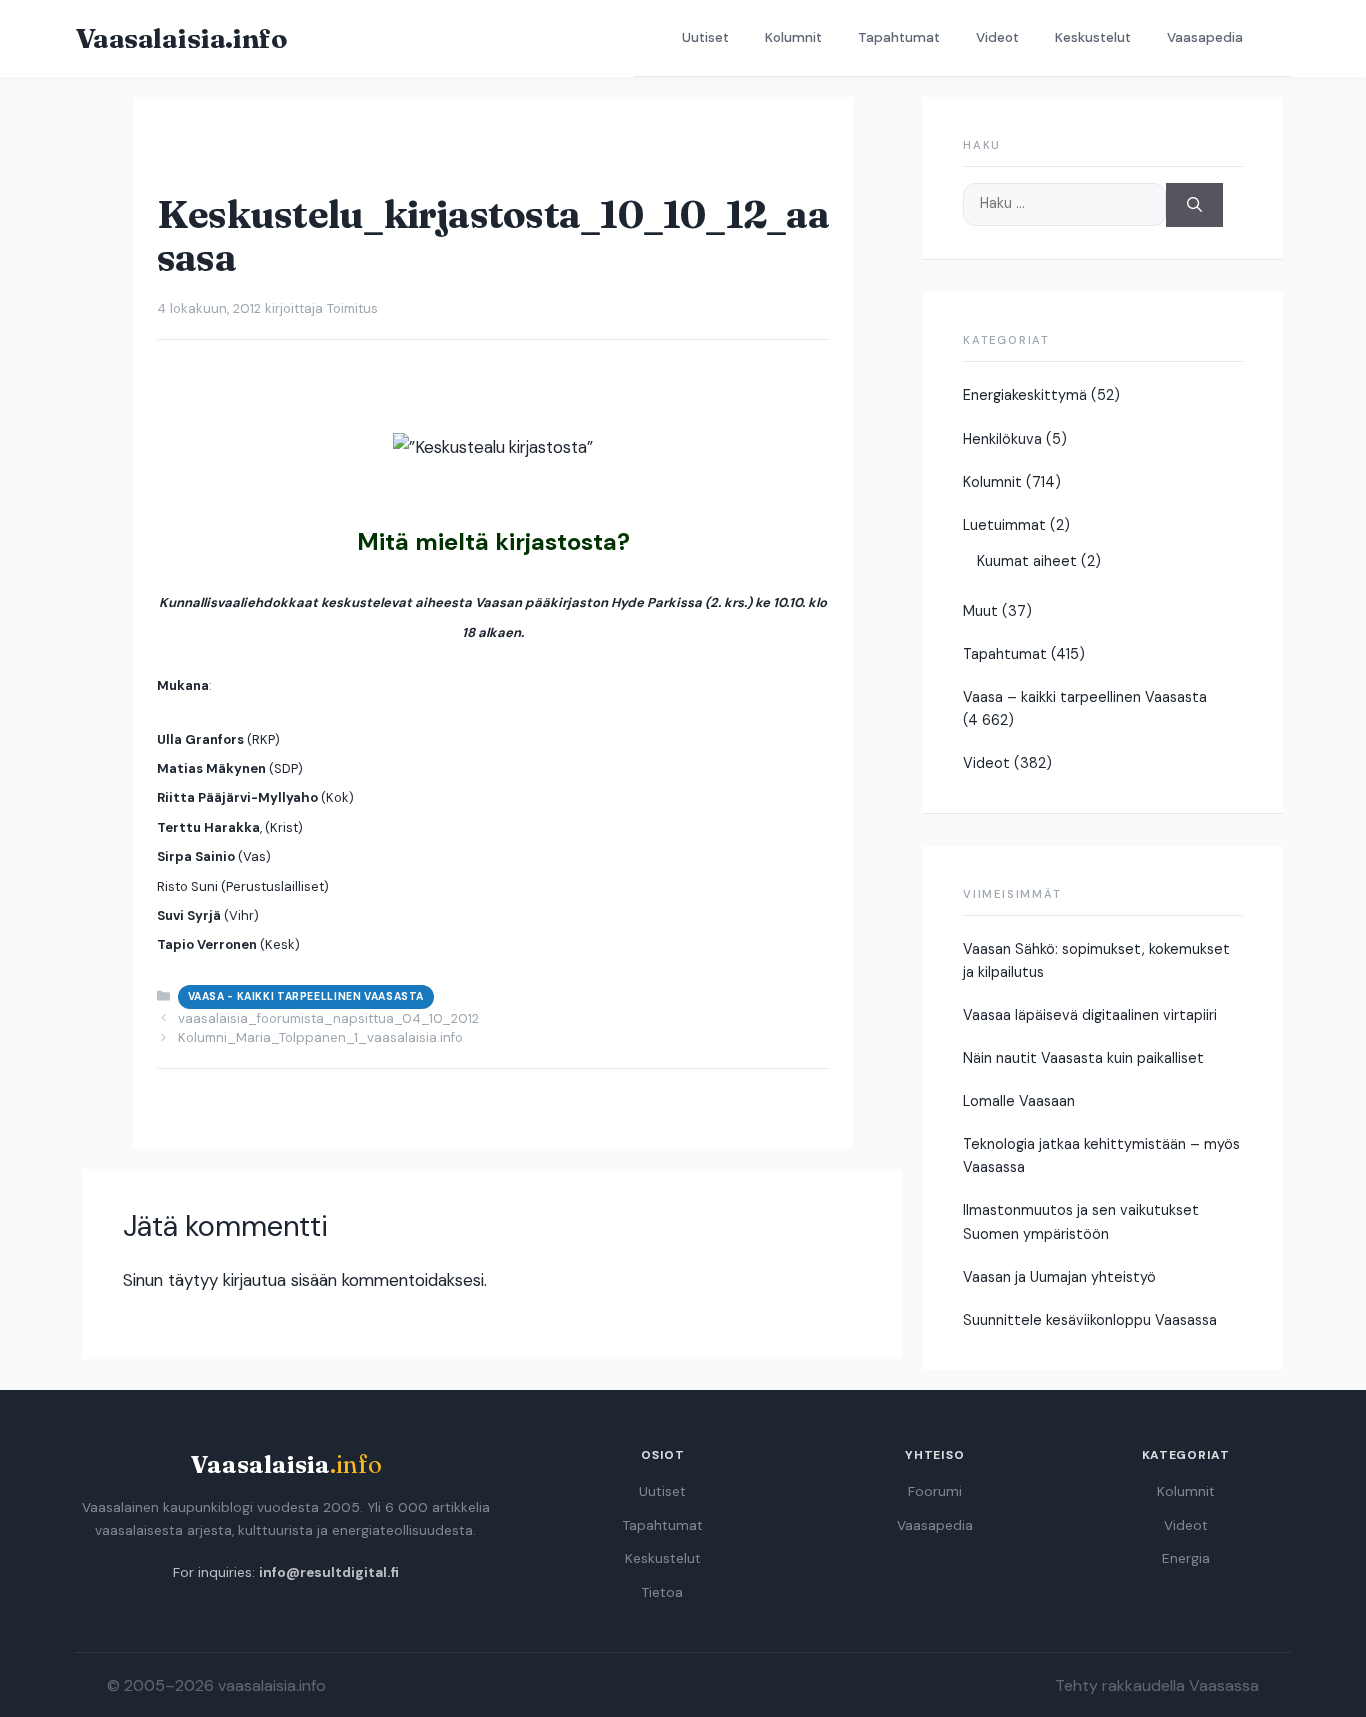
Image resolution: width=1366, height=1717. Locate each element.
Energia (1186, 1558)
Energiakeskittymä (1025, 395)
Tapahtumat (899, 37)
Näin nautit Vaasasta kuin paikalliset (1083, 1058)
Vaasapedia (1205, 37)
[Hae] (1194, 205)
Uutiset (705, 37)
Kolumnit (793, 37)
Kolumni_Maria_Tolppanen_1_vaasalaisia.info (320, 1037)
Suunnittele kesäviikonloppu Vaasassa (1090, 1320)
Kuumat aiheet (1027, 561)
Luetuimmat (1004, 525)
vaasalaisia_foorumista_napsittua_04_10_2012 (328, 1018)
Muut (980, 611)
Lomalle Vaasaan (1019, 1101)
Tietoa (662, 1592)
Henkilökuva (1002, 439)
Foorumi (935, 1491)
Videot (997, 37)
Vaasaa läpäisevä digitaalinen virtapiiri (1090, 1015)
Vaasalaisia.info (181, 38)
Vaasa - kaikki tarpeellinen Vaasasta (306, 996)
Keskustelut (1093, 37)
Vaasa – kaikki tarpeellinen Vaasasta (1085, 697)
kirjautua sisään (280, 1280)
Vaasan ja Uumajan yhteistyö (1059, 1277)
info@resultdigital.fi (329, 1572)
